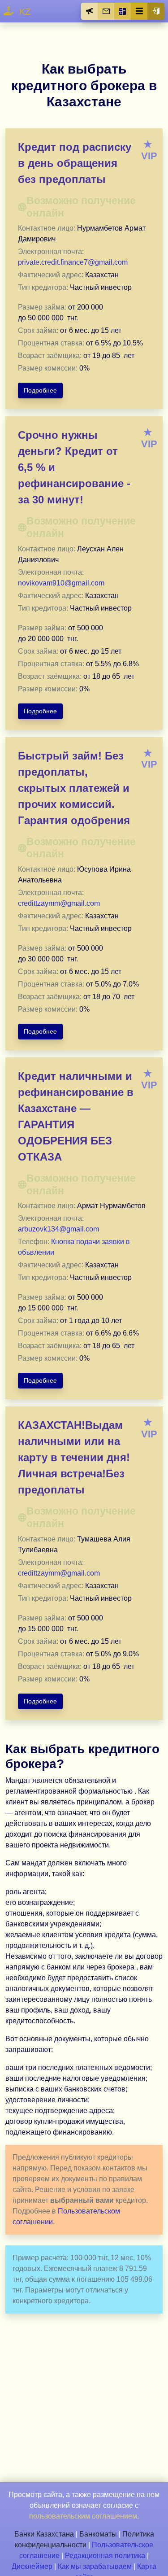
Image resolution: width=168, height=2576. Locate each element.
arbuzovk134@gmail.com (58, 1229)
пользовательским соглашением (83, 2516)
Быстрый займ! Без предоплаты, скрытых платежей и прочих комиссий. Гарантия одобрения (74, 788)
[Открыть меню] (139, 11)
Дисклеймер (32, 2566)
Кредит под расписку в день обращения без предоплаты (75, 163)
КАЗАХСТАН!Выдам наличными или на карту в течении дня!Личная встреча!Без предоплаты (74, 1457)
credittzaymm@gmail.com (59, 903)
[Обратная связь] (106, 11)
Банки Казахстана (44, 2534)
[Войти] (156, 11)
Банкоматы (98, 2534)
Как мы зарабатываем (95, 2566)
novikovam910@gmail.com (61, 583)
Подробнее (40, 390)
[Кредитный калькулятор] (123, 11)
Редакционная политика (105, 2556)
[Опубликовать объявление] (90, 11)
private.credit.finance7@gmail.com (73, 262)
